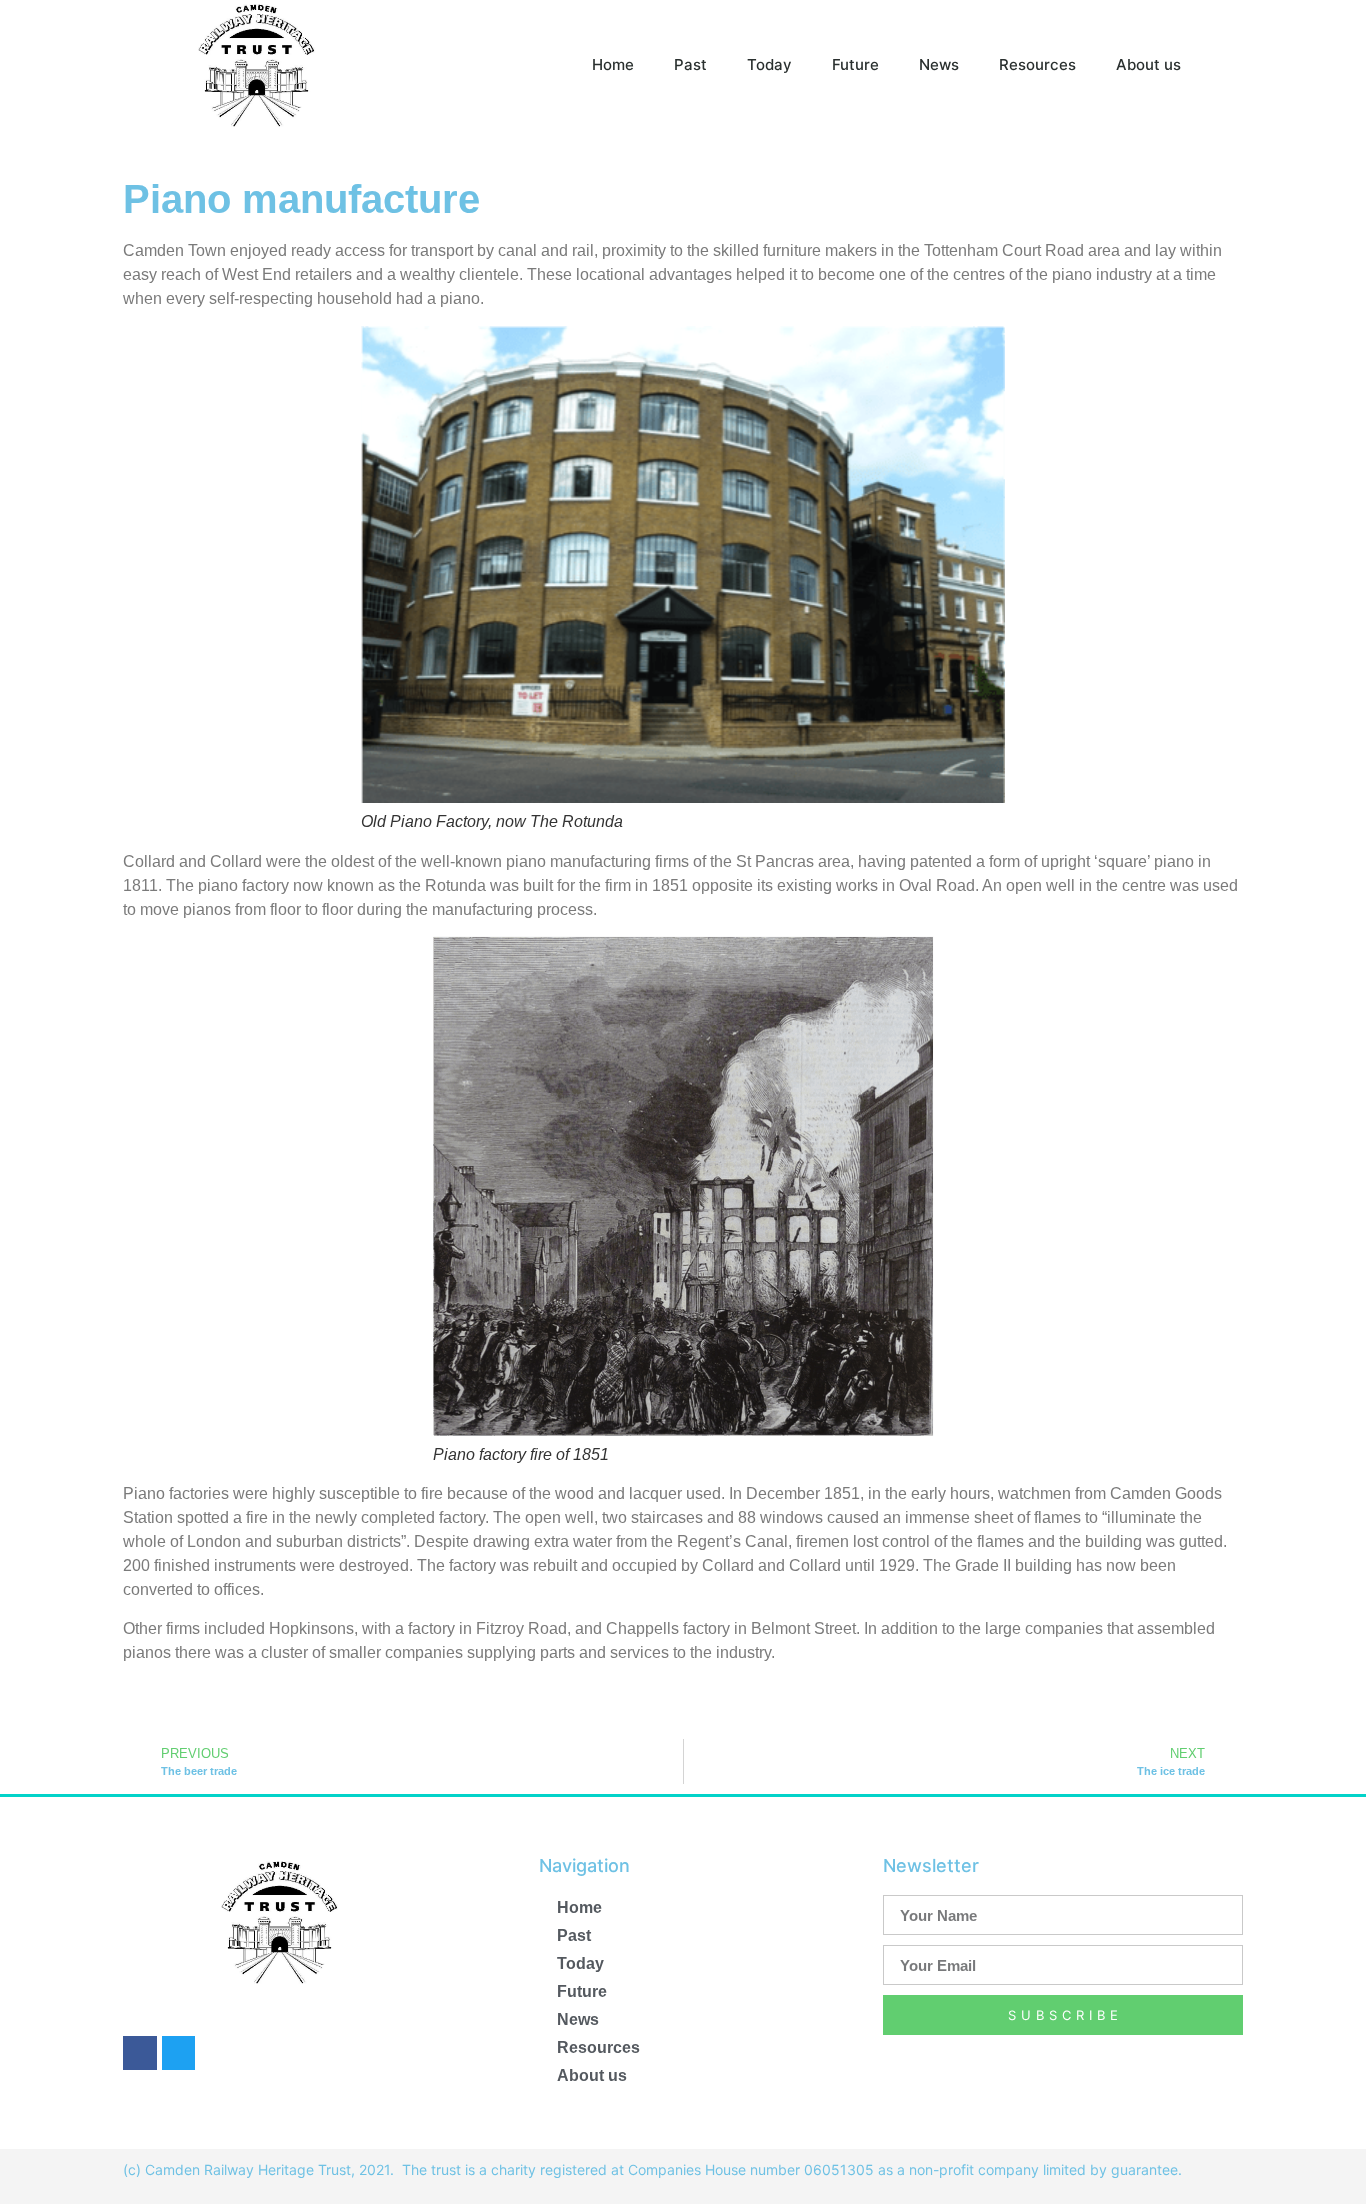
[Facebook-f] (140, 2053)
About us (1148, 64)
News (939, 64)
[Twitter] (179, 2053)
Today (769, 64)
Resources (1037, 64)
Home (613, 64)
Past (690, 64)
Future (855, 64)
